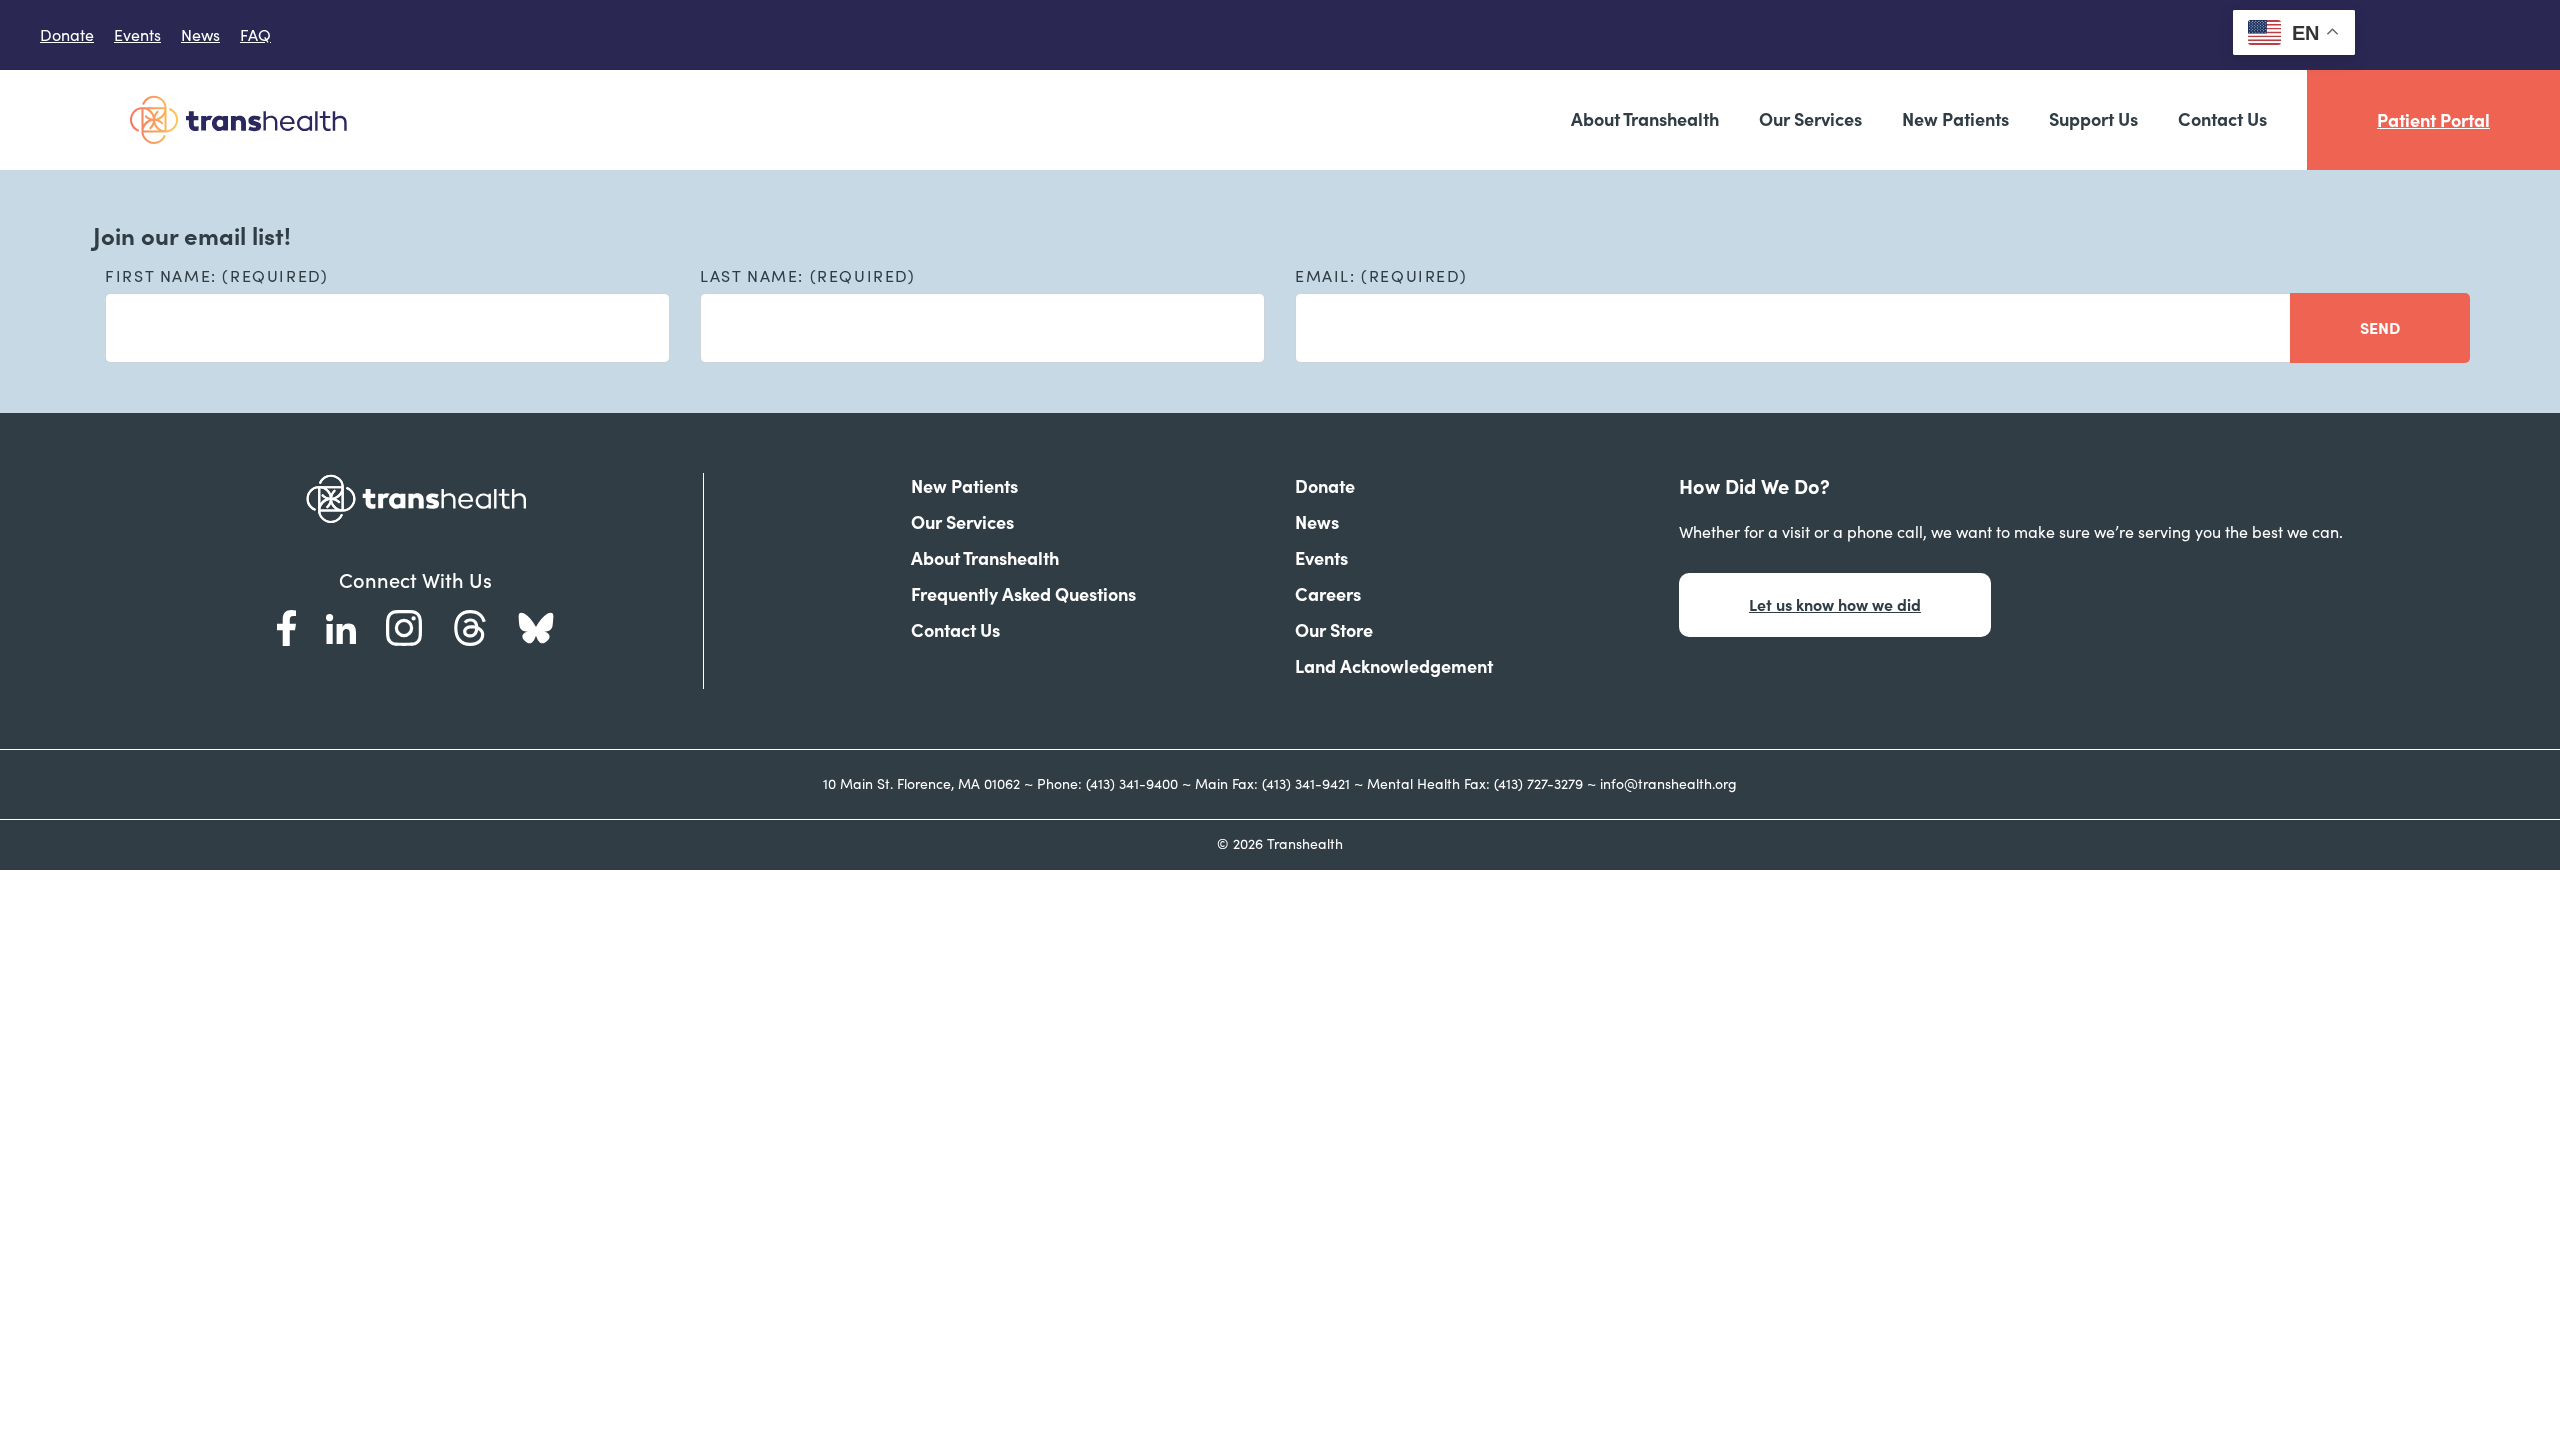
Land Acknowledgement (1394, 666)
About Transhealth (1645, 119)
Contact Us (2222, 119)
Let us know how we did (1835, 605)
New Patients (1955, 119)
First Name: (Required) (216, 276)
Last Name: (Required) (808, 276)
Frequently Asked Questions (1023, 594)
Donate (67, 35)
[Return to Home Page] (238, 119)
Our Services (1810, 119)
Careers (1328, 594)
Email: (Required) (1381, 276)
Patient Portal (2433, 120)
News (200, 35)
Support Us (2093, 119)
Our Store (1334, 630)
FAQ (255, 35)
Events (137, 35)
